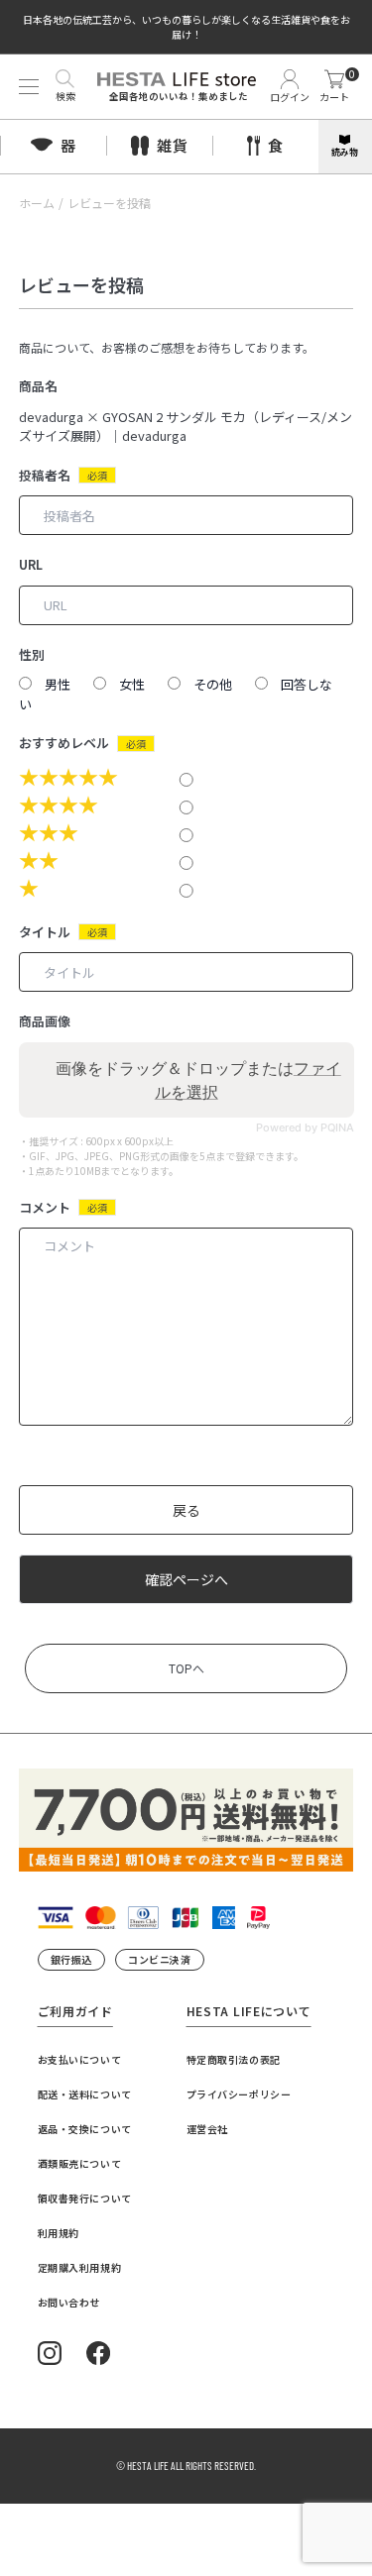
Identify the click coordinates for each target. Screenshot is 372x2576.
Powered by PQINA (304, 1128)
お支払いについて (80, 2059)
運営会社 (207, 2129)
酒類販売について (80, 2163)
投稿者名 (45, 475)
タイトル (45, 932)
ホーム (37, 203)
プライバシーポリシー (239, 2094)
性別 (32, 654)
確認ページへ (186, 1579)
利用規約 (59, 2233)
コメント (45, 1207)
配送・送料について (85, 2094)
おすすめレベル (64, 743)
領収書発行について (85, 2198)
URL (31, 564)
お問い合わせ (69, 2302)
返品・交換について (85, 2129)
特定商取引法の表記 (234, 2059)
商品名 (38, 386)
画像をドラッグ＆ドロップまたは (198, 1080)
